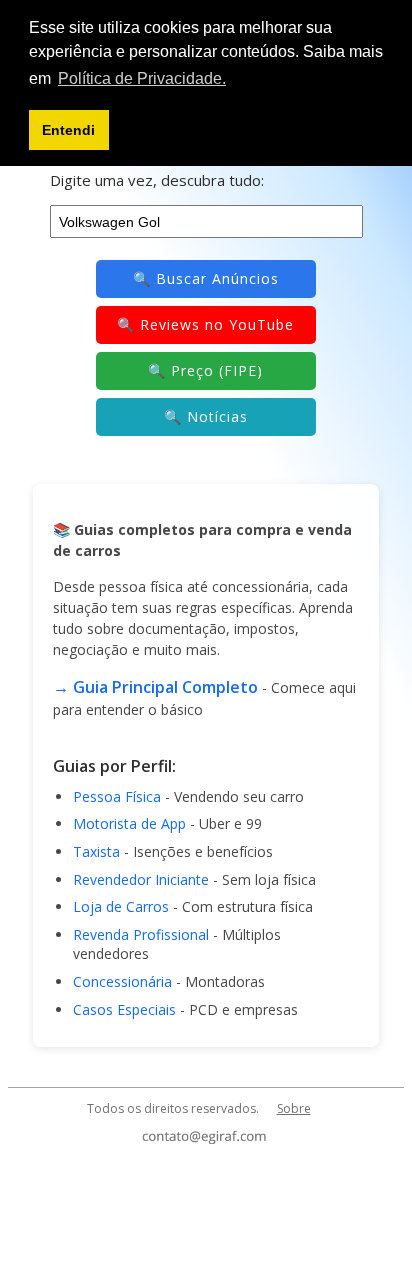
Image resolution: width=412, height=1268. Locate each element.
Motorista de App (129, 823)
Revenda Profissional (141, 934)
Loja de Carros (121, 906)
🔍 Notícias (206, 416)
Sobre (294, 1108)
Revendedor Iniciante (141, 879)
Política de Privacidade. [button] (142, 78)
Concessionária (122, 981)
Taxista (96, 851)
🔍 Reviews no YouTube (205, 324)
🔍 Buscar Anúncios (206, 278)
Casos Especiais (124, 1009)
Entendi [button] (68, 130)
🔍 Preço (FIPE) (205, 370)
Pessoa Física (117, 796)
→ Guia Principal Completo (155, 687)
